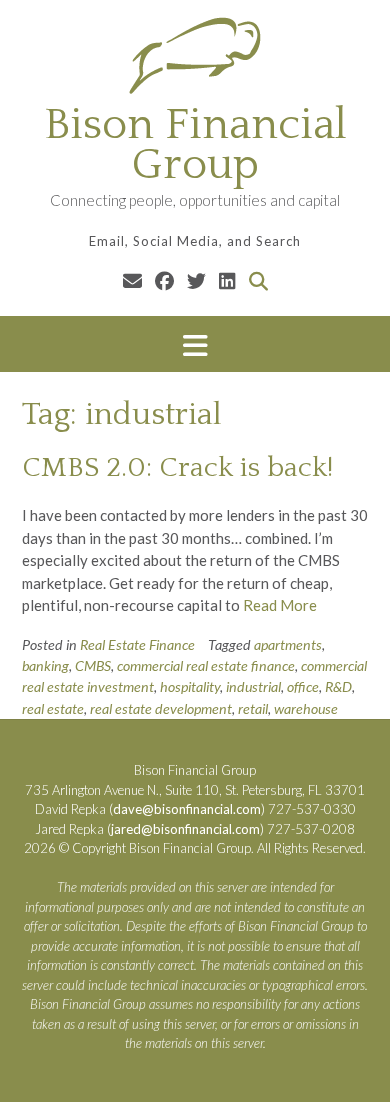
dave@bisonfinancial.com (187, 809)
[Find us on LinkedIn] (227, 280)
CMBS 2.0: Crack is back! (177, 467)
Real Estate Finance (137, 644)
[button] (195, 344)
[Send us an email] (132, 280)
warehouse (306, 708)
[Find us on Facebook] (164, 280)
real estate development (161, 708)
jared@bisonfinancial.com (185, 829)
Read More (280, 605)
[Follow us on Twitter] (196, 280)
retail (253, 708)
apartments (288, 644)
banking (45, 665)
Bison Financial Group (195, 145)
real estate (53, 708)
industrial (253, 686)
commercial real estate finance (206, 665)
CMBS (93, 665)
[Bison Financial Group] (195, 55)
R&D (338, 686)
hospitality (190, 686)
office (303, 686)
